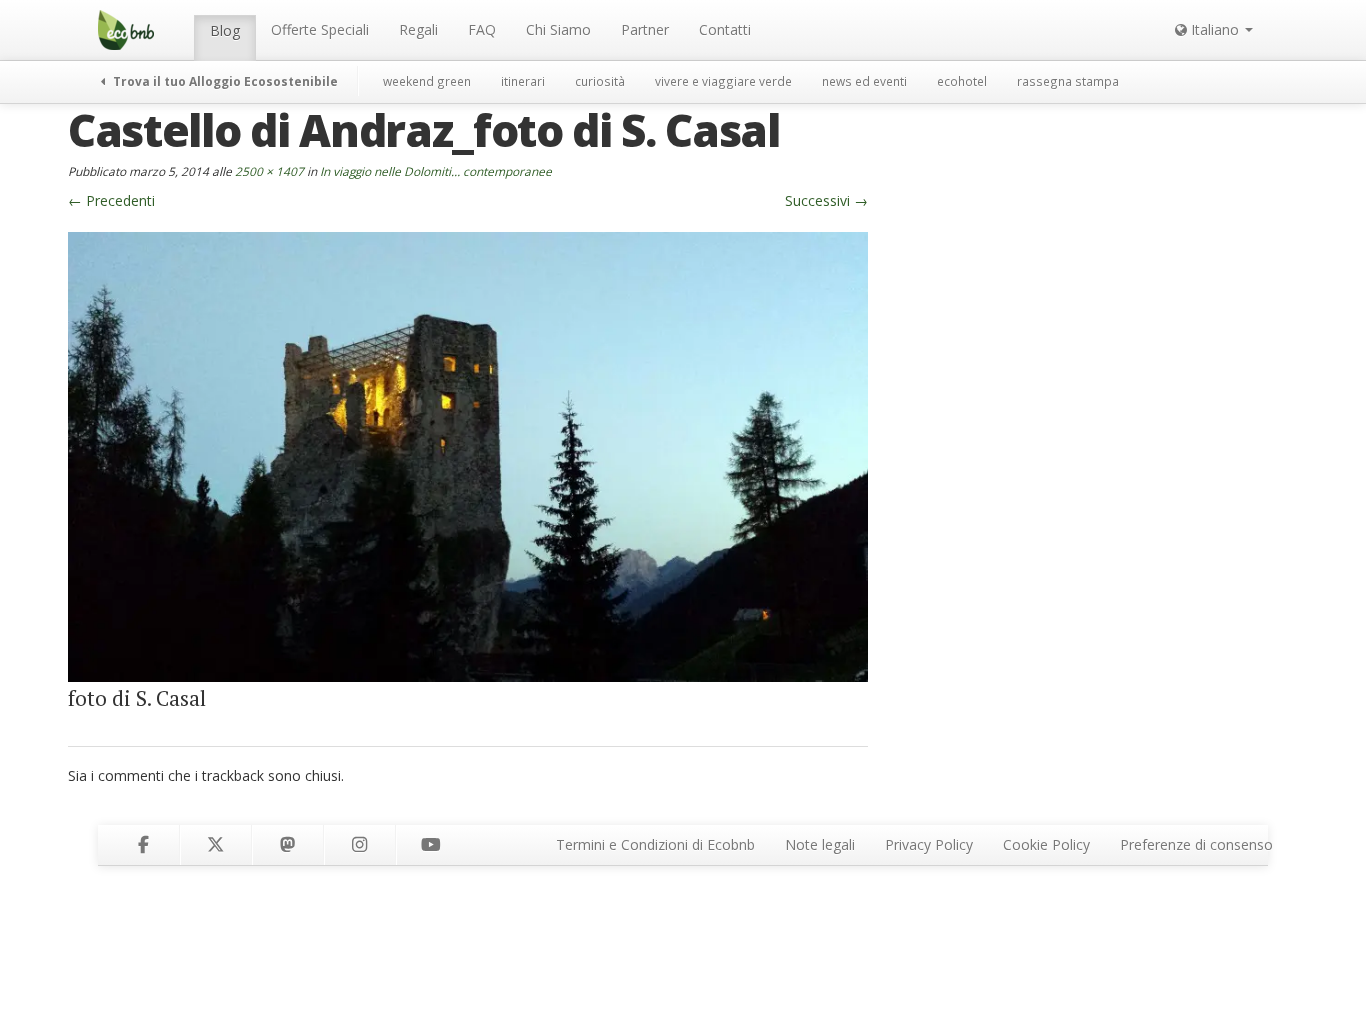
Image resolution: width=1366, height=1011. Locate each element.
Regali (418, 29)
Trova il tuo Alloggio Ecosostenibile (224, 81)
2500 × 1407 (269, 171)
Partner (645, 29)
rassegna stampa (1068, 81)
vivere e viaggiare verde (723, 81)
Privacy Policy (929, 844)
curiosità (600, 81)
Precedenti (111, 200)
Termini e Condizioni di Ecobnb (655, 844)
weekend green (427, 81)
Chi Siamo (558, 29)
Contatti (725, 29)
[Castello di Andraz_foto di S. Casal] (468, 455)
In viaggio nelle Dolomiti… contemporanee (436, 171)
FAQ (482, 29)
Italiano (1215, 29)
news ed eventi (864, 81)
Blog (225, 30)
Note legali (820, 844)
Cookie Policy (1046, 844)
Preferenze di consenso (1196, 844)
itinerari (523, 81)
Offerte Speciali (320, 29)
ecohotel (962, 81)
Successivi (826, 200)
